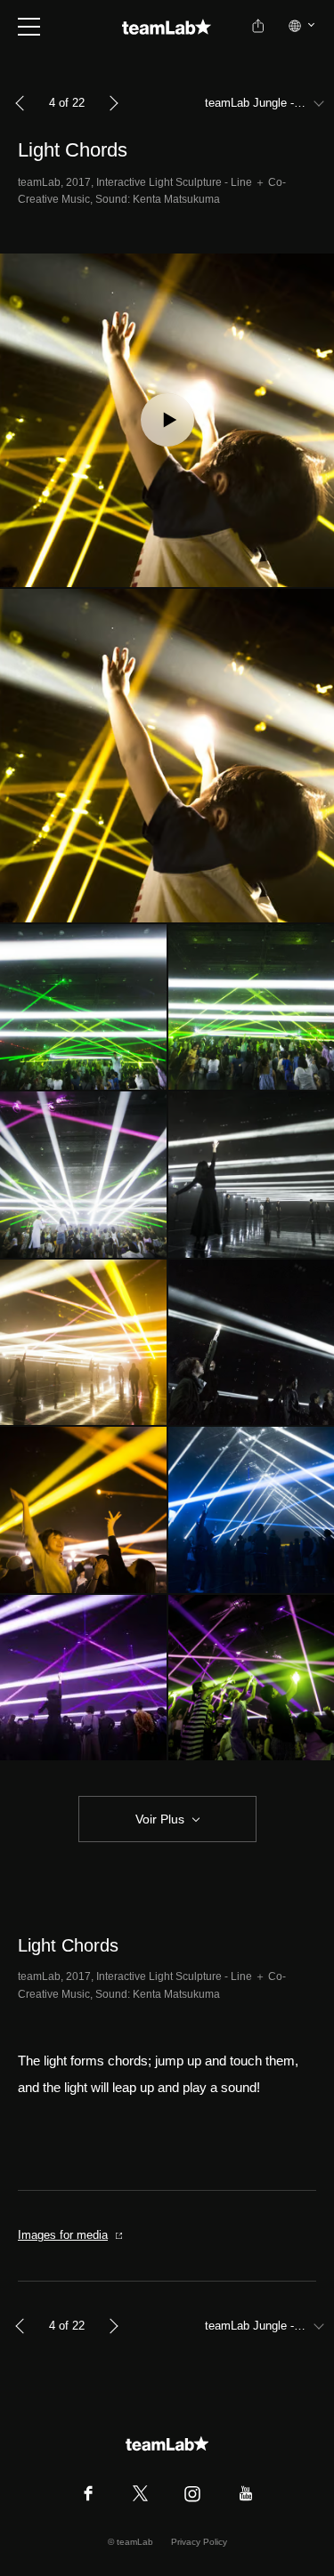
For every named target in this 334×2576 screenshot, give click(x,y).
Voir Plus (160, 1819)
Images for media (63, 2235)
